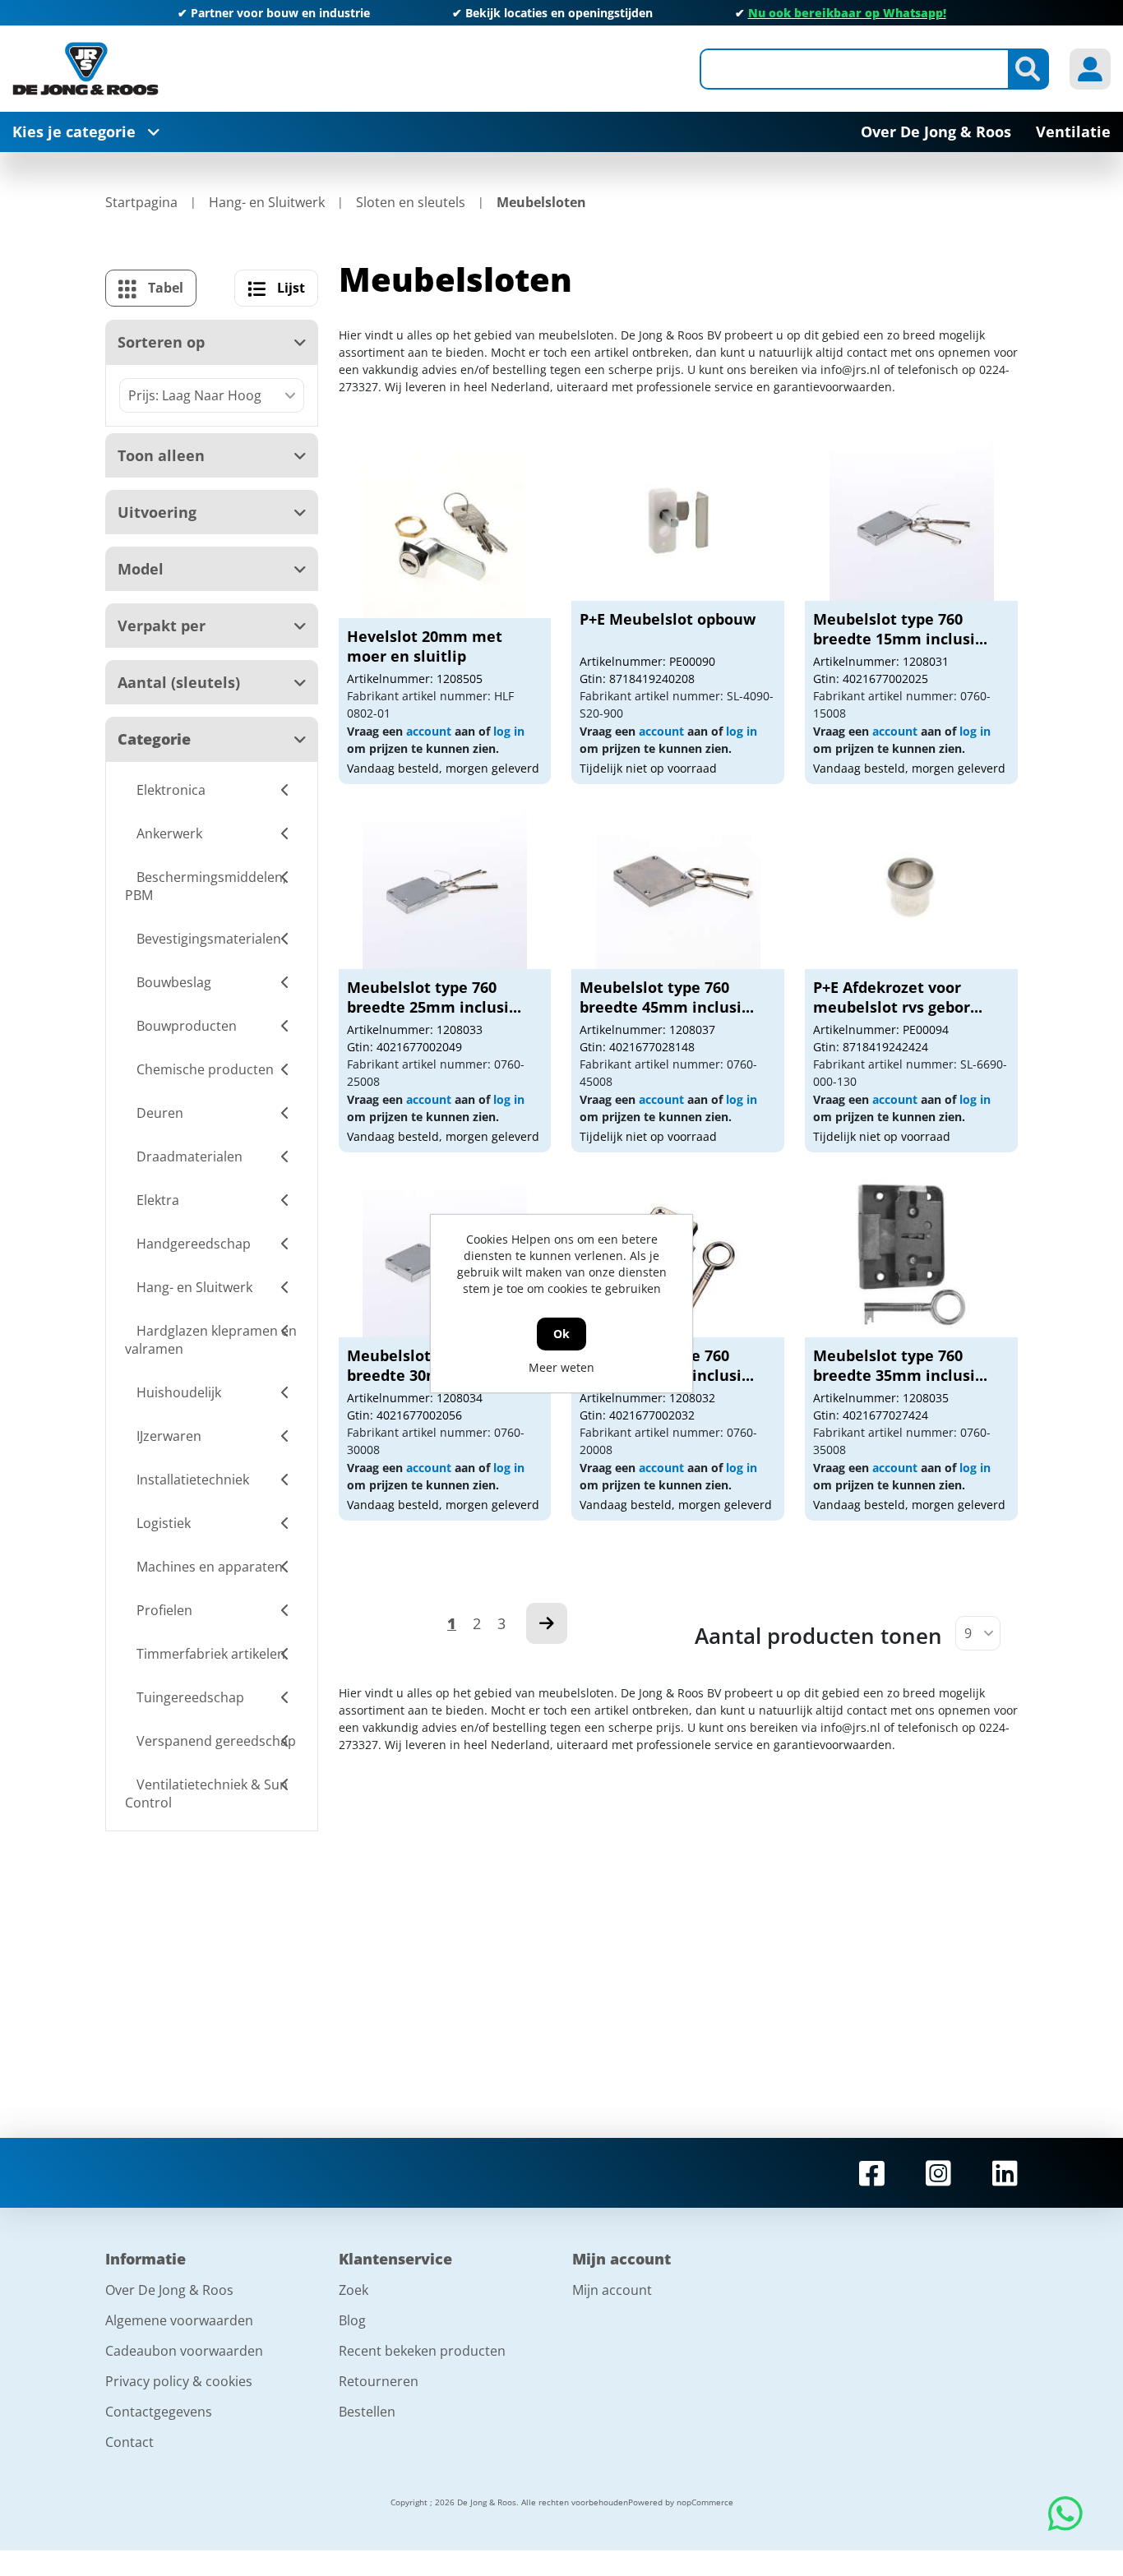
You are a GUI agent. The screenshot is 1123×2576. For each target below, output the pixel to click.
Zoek (354, 2290)
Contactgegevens (159, 2412)
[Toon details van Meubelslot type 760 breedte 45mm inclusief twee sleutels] (678, 887)
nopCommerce (705, 2502)
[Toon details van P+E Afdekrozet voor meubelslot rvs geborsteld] (912, 887)
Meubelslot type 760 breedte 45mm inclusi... (667, 997)
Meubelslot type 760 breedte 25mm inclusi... (434, 997)
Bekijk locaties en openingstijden (559, 13)
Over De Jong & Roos (169, 2290)
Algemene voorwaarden (179, 2320)
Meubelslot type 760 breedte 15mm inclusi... (900, 629)
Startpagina (141, 202)
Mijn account (612, 2290)
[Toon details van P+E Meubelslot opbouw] (678, 519)
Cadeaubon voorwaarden (184, 2351)
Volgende (547, 1623)
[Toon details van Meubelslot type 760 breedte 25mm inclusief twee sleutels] (445, 887)
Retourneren (379, 2381)
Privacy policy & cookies (179, 2381)
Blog (352, 2320)
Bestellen (367, 2412)
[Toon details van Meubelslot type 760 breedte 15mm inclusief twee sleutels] (912, 519)
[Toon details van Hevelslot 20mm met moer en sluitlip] (445, 536)
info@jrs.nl (850, 369)
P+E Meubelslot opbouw (668, 619)
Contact (129, 2442)
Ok (561, 1334)
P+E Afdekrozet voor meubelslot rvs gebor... (898, 997)
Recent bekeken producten (422, 2351)
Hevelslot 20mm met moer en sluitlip (425, 646)
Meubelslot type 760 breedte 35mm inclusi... (900, 1365)
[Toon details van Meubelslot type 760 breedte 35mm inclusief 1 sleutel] (912, 1255)
